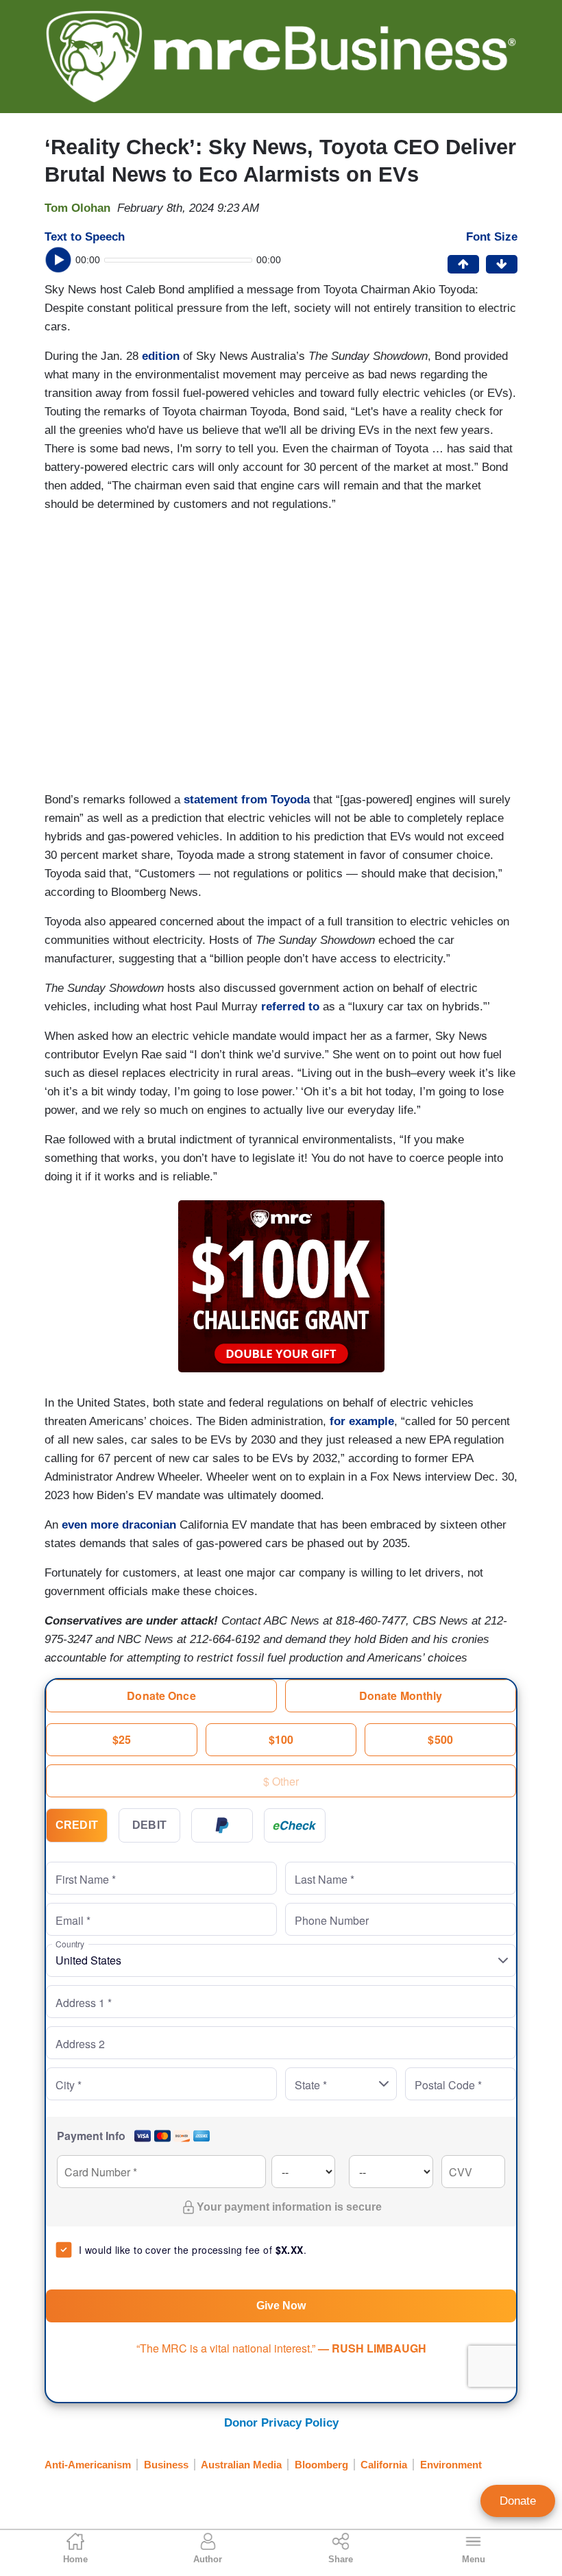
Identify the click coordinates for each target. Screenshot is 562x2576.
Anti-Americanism (88, 2465)
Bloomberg (321, 2465)
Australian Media (241, 2465)
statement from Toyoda (247, 800)
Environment (451, 2465)
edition (161, 356)
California (384, 2465)
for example (362, 1421)
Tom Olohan (77, 208)
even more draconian (119, 1525)
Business (166, 2465)
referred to (290, 1007)
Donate (518, 2501)
